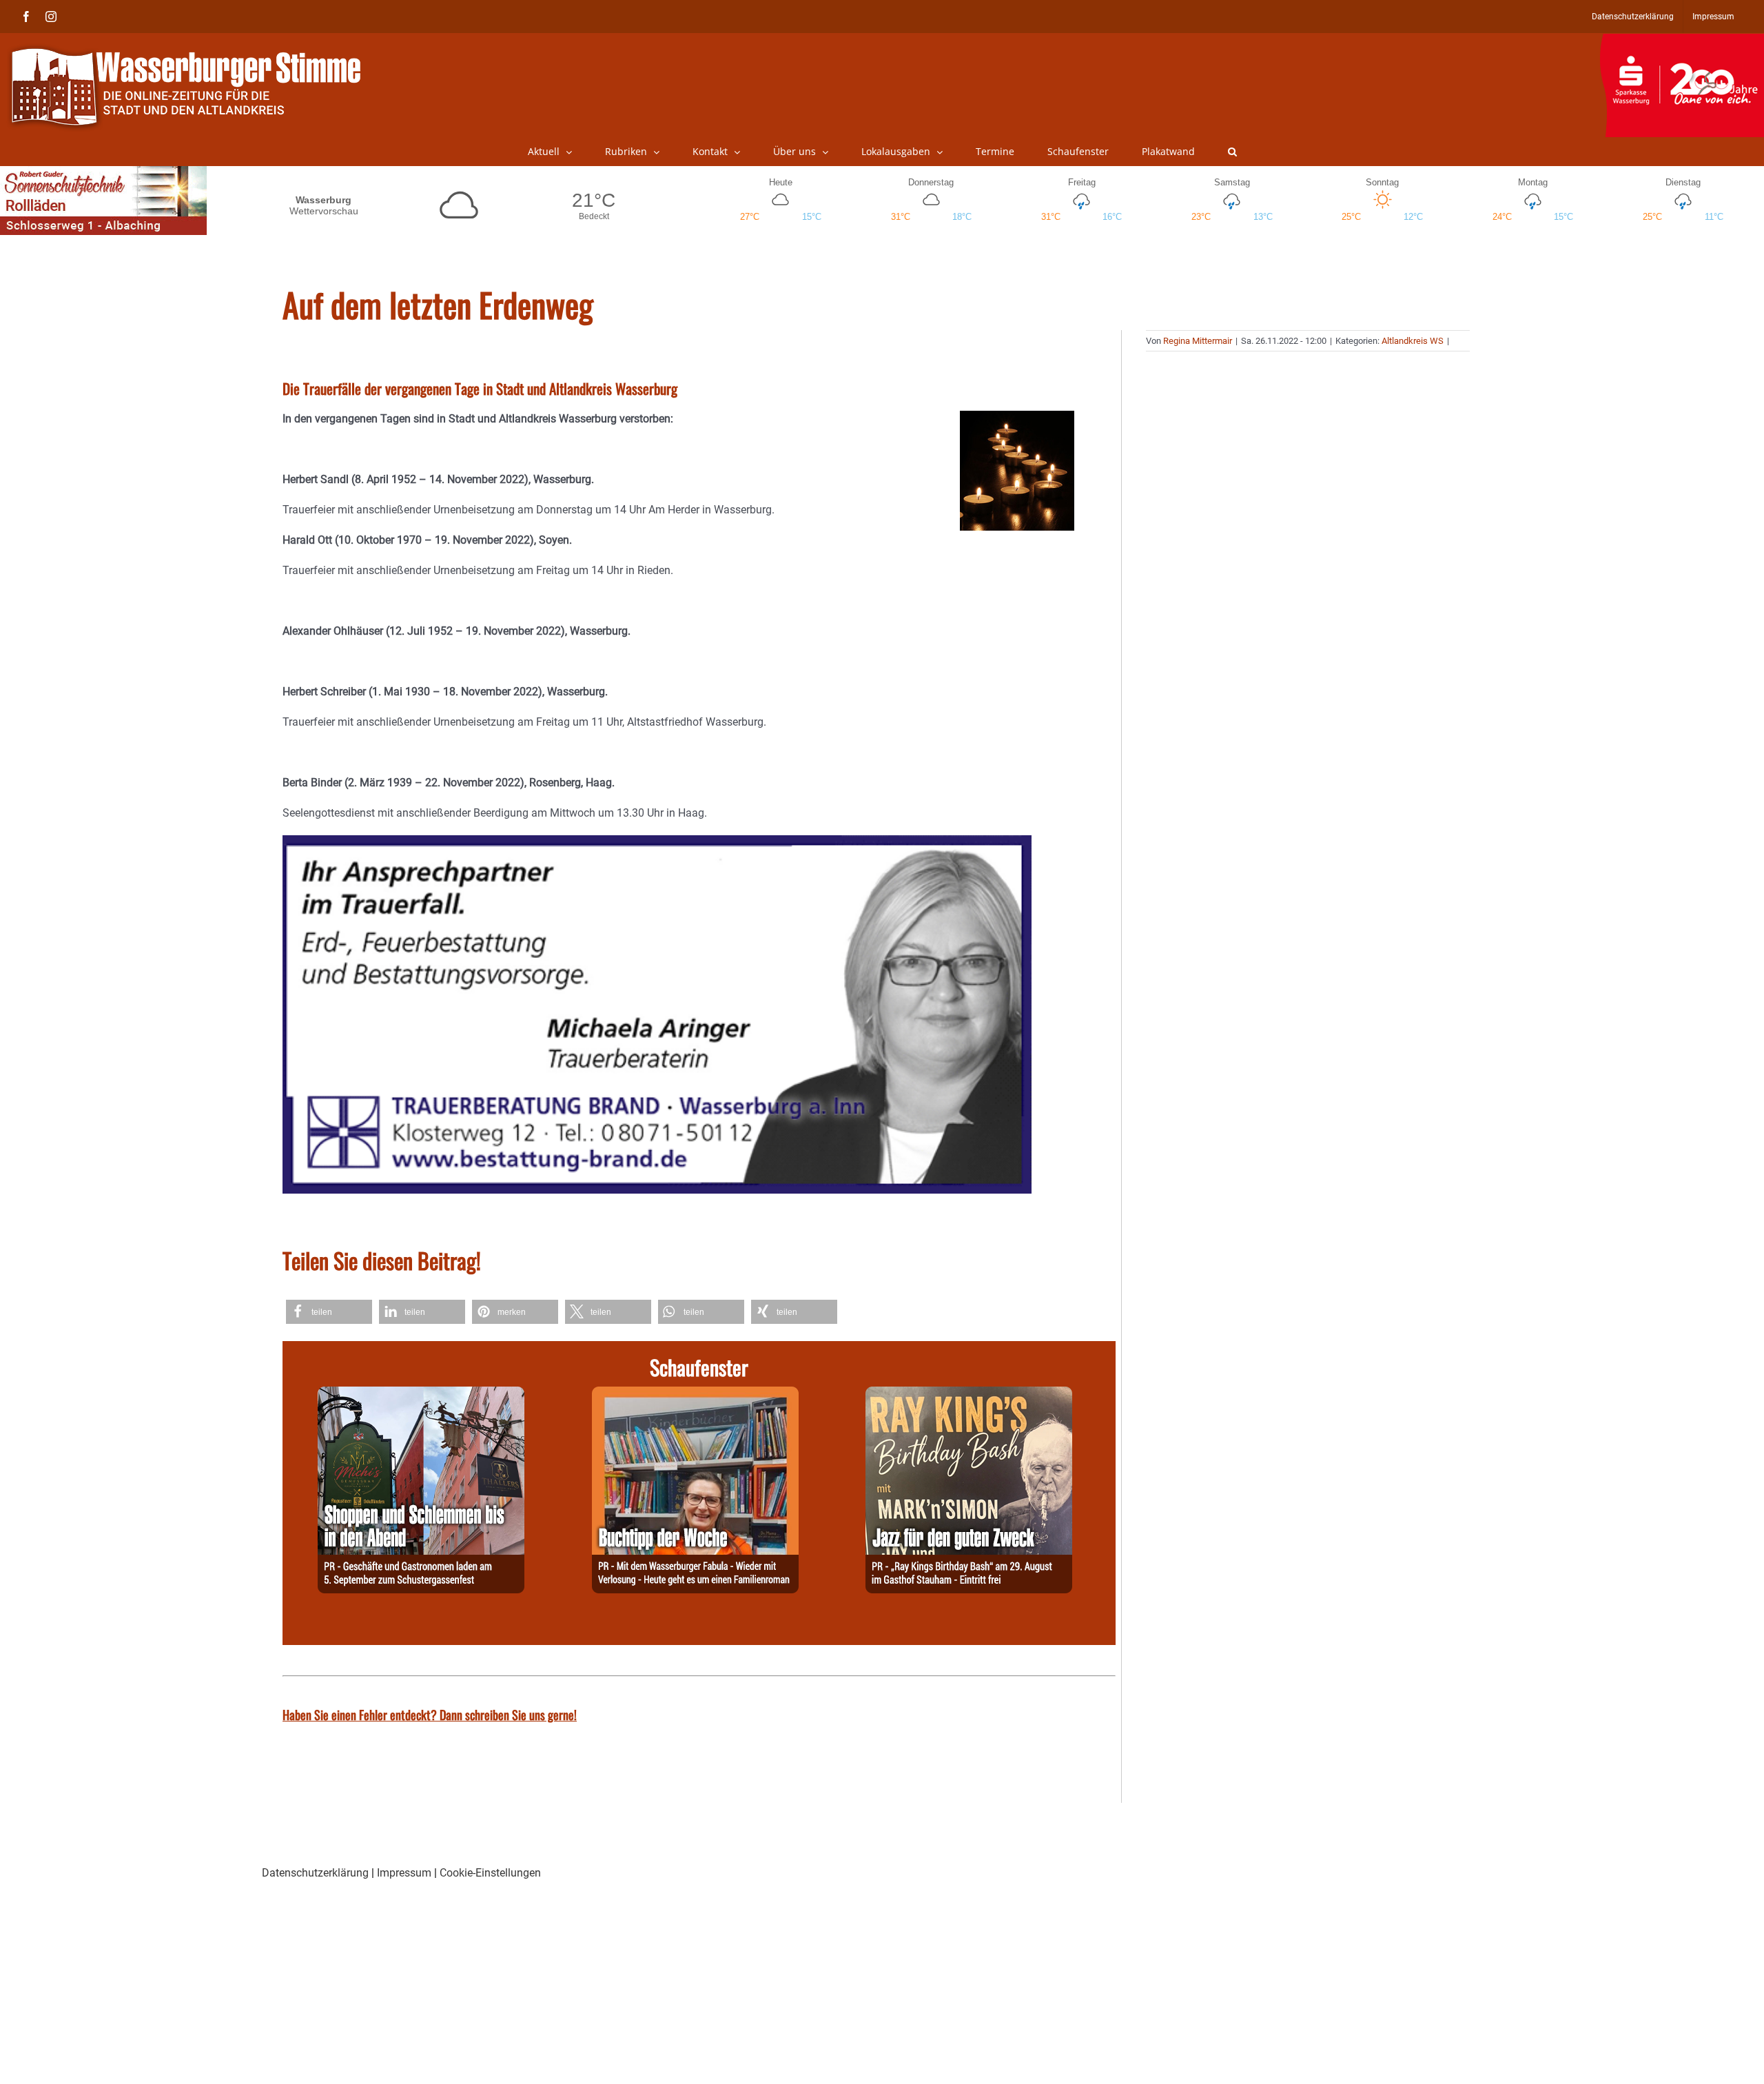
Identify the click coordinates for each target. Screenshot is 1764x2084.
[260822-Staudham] (969, 1395)
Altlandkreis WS (1413, 341)
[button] (1232, 152)
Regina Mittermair (1198, 341)
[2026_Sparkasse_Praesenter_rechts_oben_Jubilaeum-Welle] (1682, 41)
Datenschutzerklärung (315, 1873)
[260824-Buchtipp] (695, 1395)
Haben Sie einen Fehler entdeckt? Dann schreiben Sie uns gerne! (430, 1715)
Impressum (404, 1873)
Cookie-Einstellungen (490, 1873)
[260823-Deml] (421, 1395)
